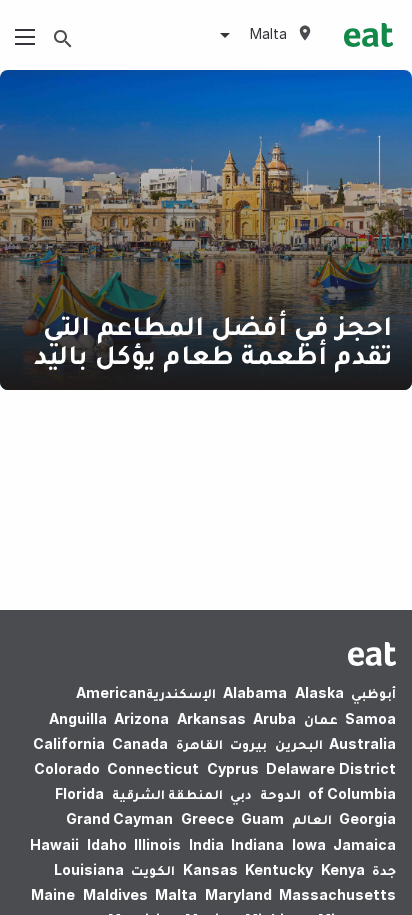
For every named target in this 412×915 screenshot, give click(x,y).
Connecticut (153, 768)
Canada (140, 743)
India (206, 844)
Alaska (319, 692)
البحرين (299, 743)
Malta (176, 894)
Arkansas (211, 718)
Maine (53, 894)
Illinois (157, 844)
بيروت (248, 743)
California (69, 743)
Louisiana (89, 869)
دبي (241, 793)
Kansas (210, 869)
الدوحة (280, 793)
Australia (361, 743)
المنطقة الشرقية (167, 793)
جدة (384, 869)
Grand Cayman (119, 818)
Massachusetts (337, 894)
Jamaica (364, 844)
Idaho (107, 844)
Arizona (141, 718)
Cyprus (233, 768)
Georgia (367, 818)
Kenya (343, 869)
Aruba (274, 718)
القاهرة (199, 743)
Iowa (309, 844)
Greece (207, 818)
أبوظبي (373, 692)
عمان (321, 718)
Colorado (67, 768)
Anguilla (78, 718)
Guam (262, 818)
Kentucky (279, 869)
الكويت (153, 869)
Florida (79, 793)
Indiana (257, 844)
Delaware (300, 768)
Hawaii (54, 844)
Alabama (255, 692)
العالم (312, 818)
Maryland (238, 894)
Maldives (115, 894)
